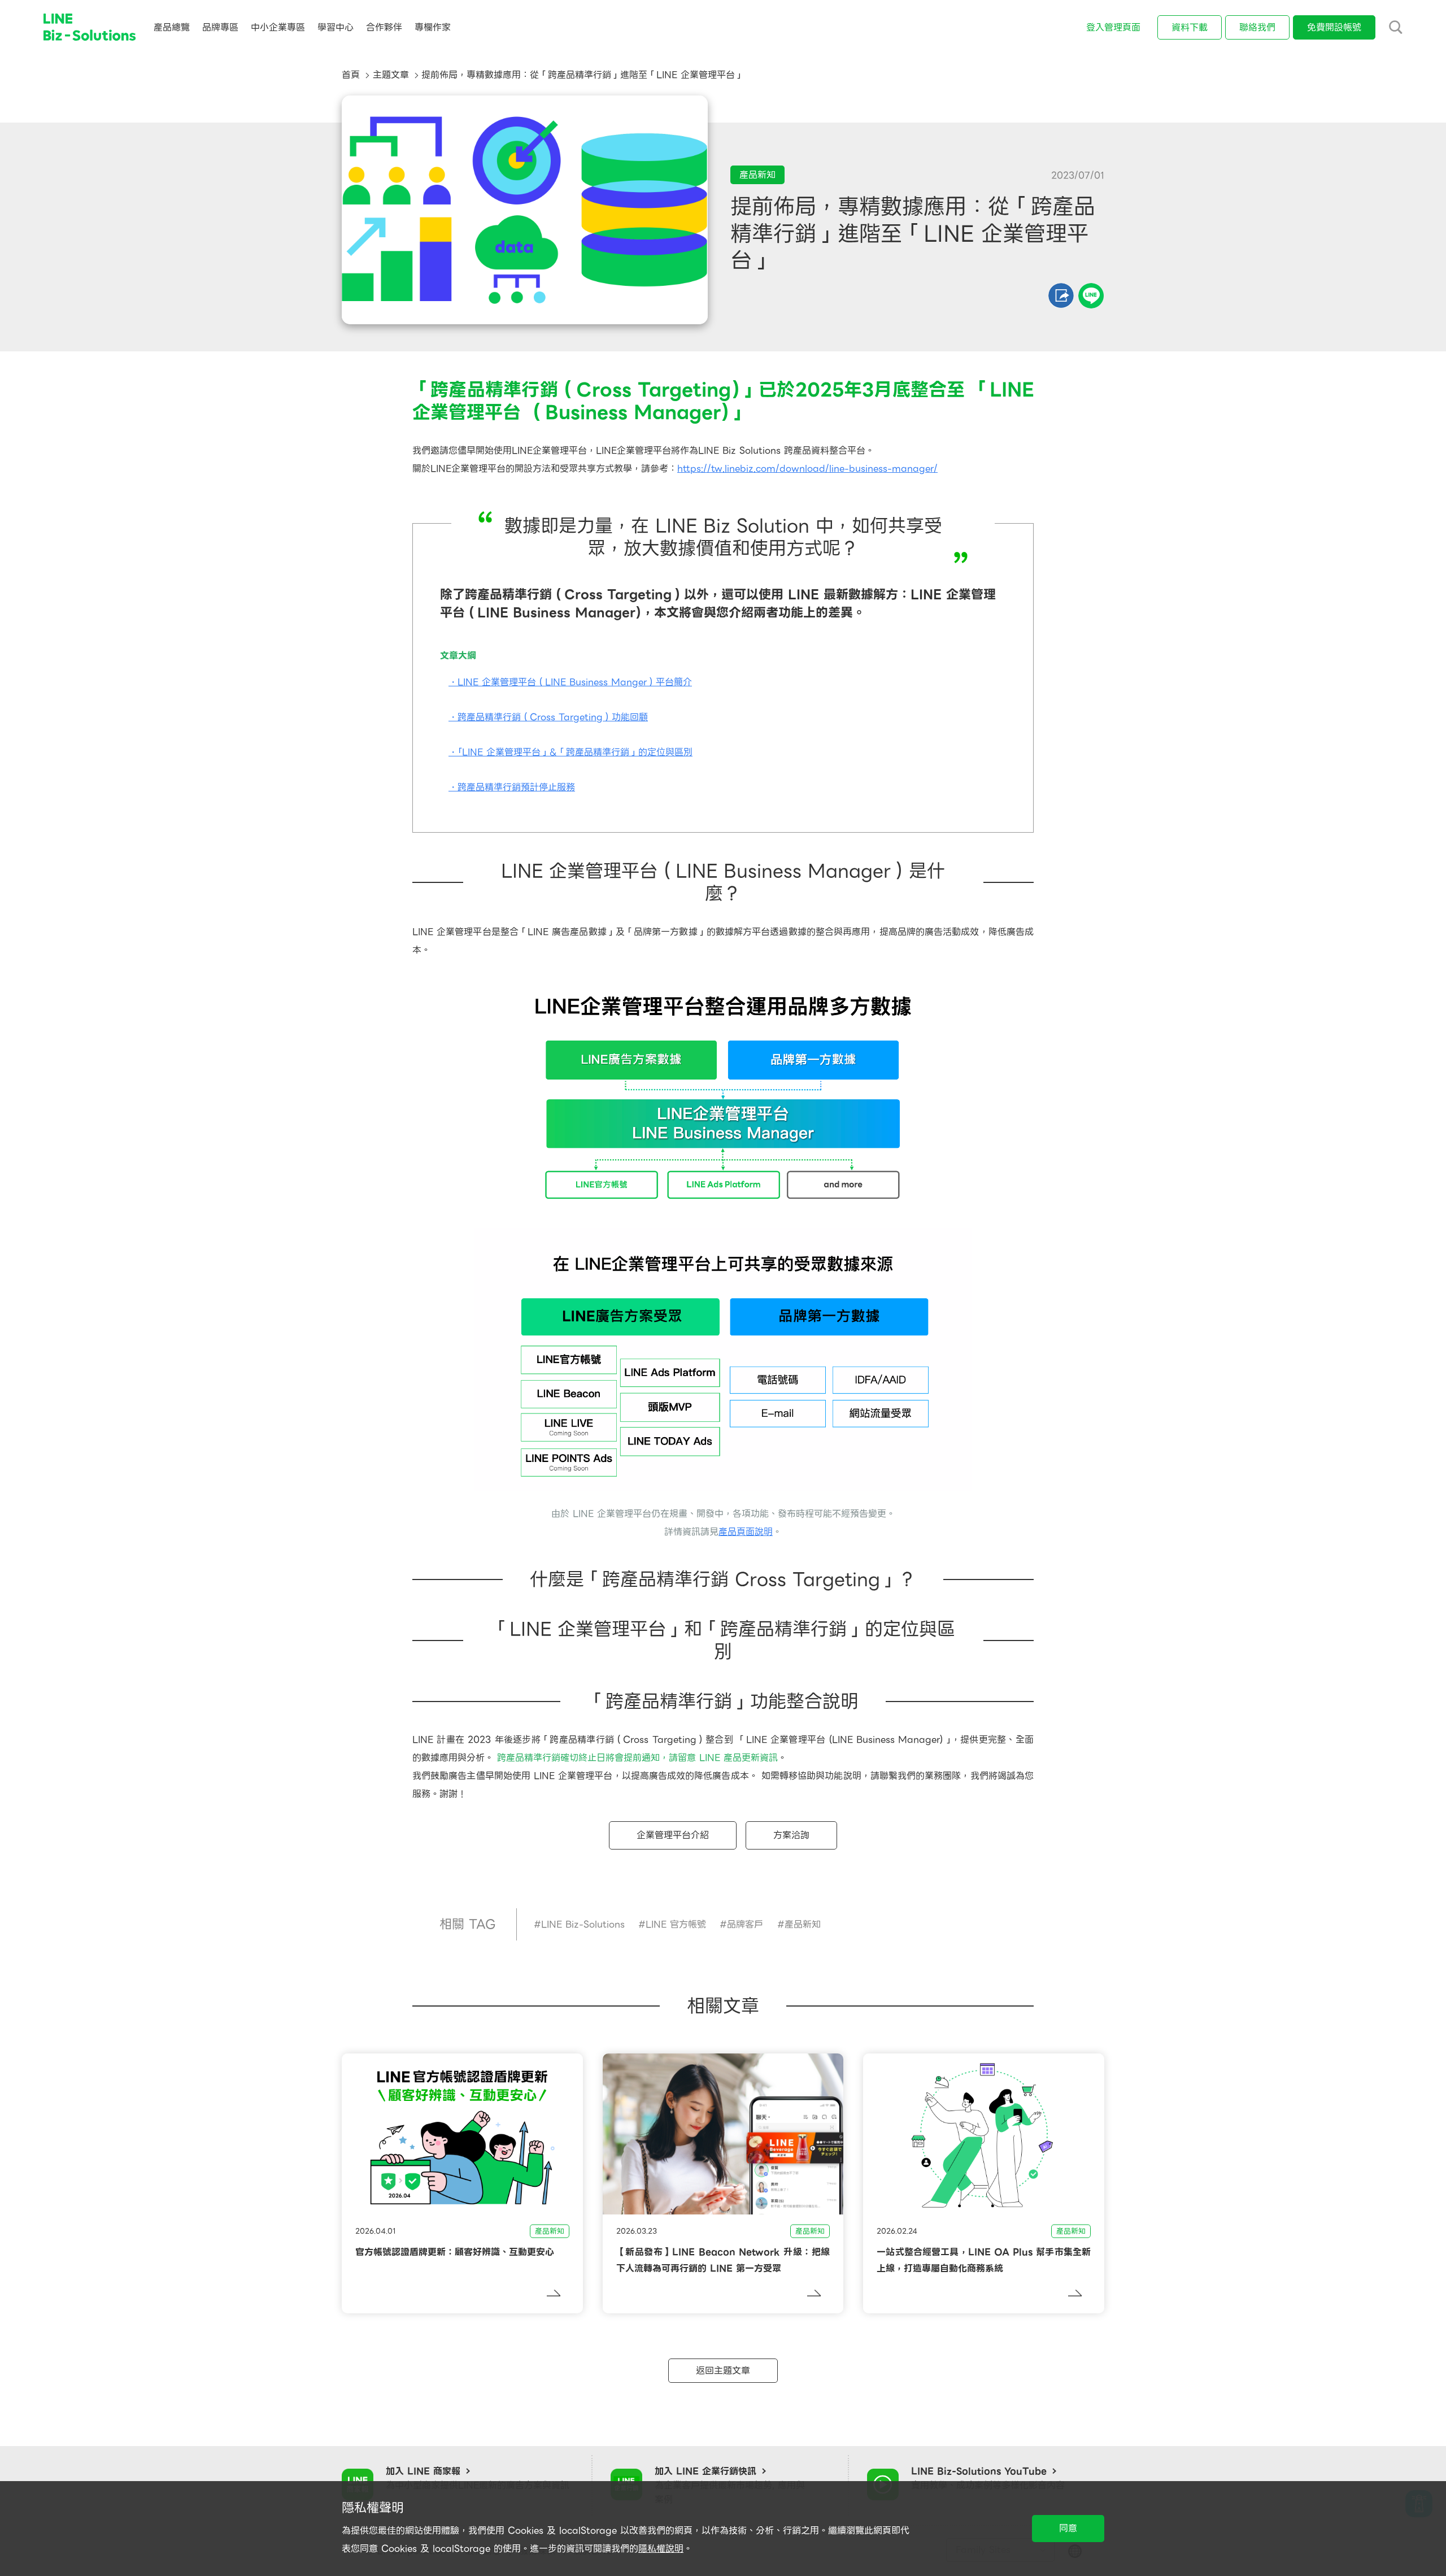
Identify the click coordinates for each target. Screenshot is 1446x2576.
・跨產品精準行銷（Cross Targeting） (530, 717)
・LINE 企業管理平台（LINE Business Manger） (552, 682)
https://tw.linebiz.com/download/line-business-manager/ (807, 469)
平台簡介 (674, 682)
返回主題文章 (723, 2371)
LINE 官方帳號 (676, 1924)
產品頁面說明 (746, 1532)
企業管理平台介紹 (673, 1835)
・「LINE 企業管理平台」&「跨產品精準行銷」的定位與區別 (570, 752)
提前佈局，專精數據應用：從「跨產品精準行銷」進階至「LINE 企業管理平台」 (583, 75)
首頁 (351, 75)
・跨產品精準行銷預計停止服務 (512, 787)
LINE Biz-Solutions (583, 1924)
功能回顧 (630, 717)
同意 (1068, 2528)
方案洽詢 (791, 1835)
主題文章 (391, 75)
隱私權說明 (661, 2549)
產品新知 (803, 1924)
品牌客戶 (745, 1924)
